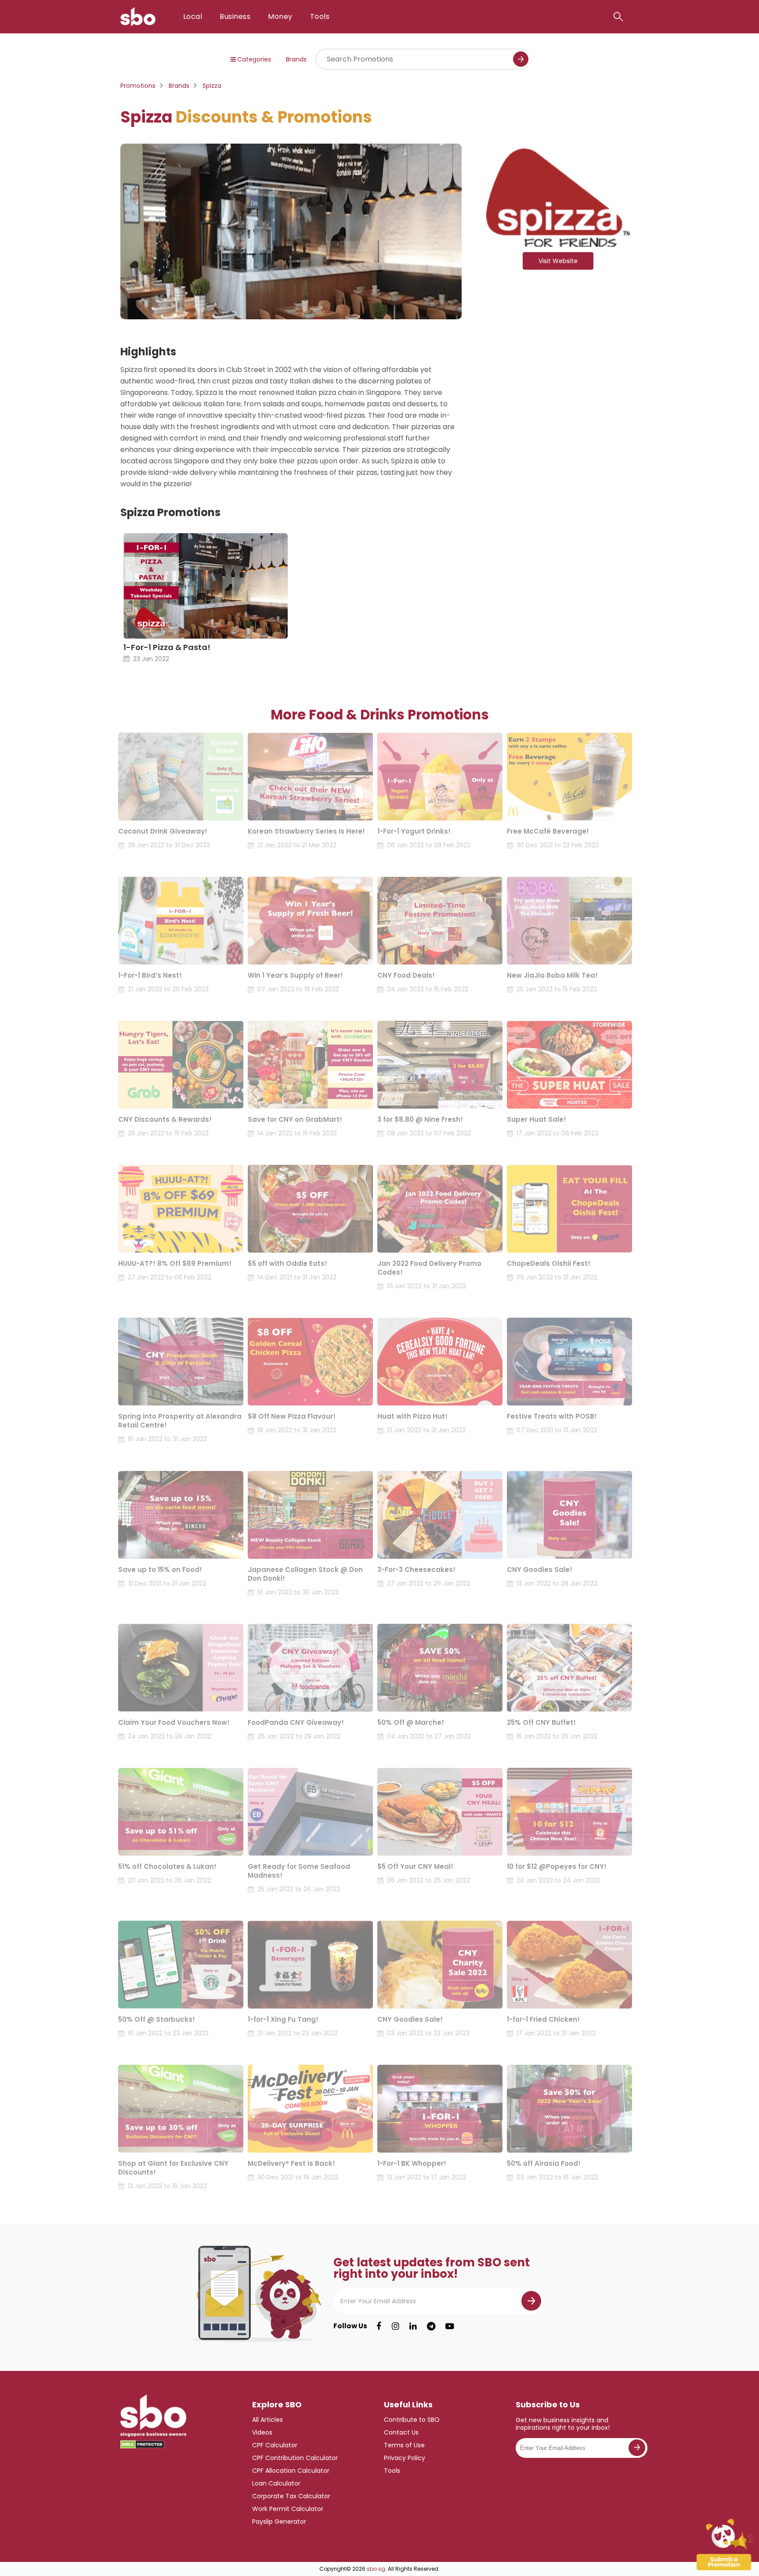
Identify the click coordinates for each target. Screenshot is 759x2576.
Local (193, 16)
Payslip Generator (279, 2522)
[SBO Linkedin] (413, 2326)
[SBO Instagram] (396, 2326)
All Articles (267, 2420)
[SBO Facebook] (379, 2326)
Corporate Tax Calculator (291, 2496)
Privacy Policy (405, 2458)
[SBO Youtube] (450, 2326)
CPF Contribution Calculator (295, 2458)
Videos (262, 2432)
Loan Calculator (276, 2483)
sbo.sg (376, 2569)
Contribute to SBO (412, 2420)
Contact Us (401, 2432)
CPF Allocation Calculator (291, 2471)
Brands (296, 59)
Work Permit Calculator (288, 2509)
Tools (320, 16)
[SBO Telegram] (431, 2326)
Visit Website (558, 261)
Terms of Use (404, 2445)
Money (280, 16)
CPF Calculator (275, 2445)
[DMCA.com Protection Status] (142, 2445)
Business (235, 16)
